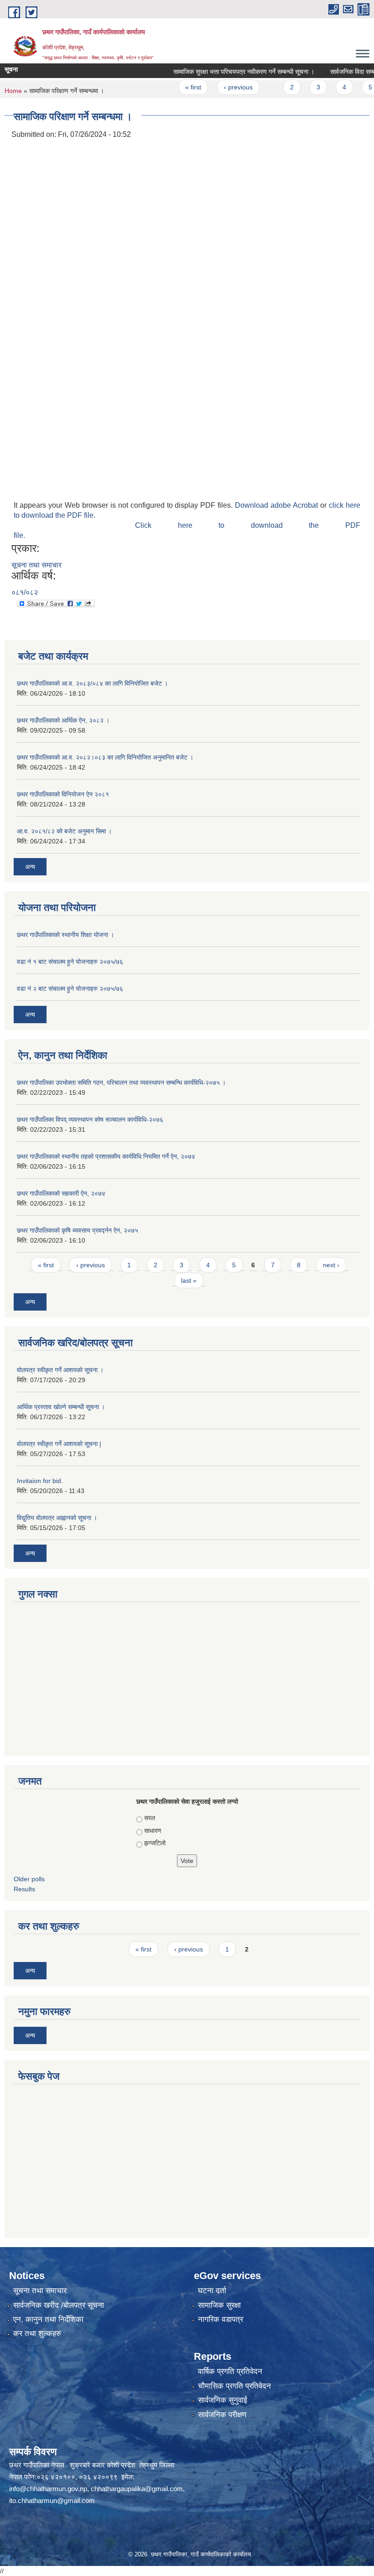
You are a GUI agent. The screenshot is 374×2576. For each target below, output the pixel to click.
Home (13, 91)
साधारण (153, 1831)
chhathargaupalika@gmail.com (137, 2489)
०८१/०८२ (25, 592)
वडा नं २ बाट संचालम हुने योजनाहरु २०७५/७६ (70, 989)
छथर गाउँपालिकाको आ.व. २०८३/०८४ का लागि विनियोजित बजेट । (92, 683)
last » (189, 1280)
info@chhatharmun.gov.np (48, 2489)
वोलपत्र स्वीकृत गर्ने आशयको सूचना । (60, 1370)
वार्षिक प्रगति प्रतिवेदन (230, 2371)
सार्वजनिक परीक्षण (222, 2415)
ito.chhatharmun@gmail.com (52, 2501)
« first (172, 87)
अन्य (30, 867)
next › (331, 1265)
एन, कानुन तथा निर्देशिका (48, 2319)
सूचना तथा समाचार (36, 565)
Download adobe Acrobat (278, 505)
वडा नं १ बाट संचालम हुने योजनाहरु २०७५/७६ (70, 962)
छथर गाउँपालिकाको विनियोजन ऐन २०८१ (63, 794)
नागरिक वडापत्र (221, 2319)
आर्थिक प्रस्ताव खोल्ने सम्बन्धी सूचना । (61, 1407)
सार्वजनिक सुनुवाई (223, 2400)
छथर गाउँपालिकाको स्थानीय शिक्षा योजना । (65, 935)
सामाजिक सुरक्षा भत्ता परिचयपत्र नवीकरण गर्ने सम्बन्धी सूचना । (222, 72)
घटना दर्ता (212, 2291)
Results (24, 1889)
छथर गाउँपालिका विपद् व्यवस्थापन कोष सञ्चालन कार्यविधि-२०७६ (90, 1119)
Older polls (29, 1879)
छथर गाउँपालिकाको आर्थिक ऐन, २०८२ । (63, 720)
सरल (150, 1818)
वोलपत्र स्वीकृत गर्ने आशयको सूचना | (59, 1444)
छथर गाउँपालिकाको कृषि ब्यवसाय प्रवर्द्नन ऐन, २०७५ (78, 1230)
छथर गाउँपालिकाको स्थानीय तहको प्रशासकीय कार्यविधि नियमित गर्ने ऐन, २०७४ (106, 1156)
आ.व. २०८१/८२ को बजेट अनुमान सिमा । (64, 831)
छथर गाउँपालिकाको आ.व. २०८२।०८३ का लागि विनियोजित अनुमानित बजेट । (105, 757)
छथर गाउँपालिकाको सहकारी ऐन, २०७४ (61, 1193)
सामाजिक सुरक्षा (219, 2305)
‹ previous (216, 87)
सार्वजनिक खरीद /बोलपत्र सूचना (59, 2305)
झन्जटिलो (155, 1843)
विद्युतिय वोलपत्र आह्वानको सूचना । (57, 1518)
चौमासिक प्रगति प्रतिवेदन (234, 2386)
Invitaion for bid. (40, 1481)
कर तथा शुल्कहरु (37, 2334)
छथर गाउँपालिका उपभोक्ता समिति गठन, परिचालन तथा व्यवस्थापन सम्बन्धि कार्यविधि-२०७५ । (121, 1082)
